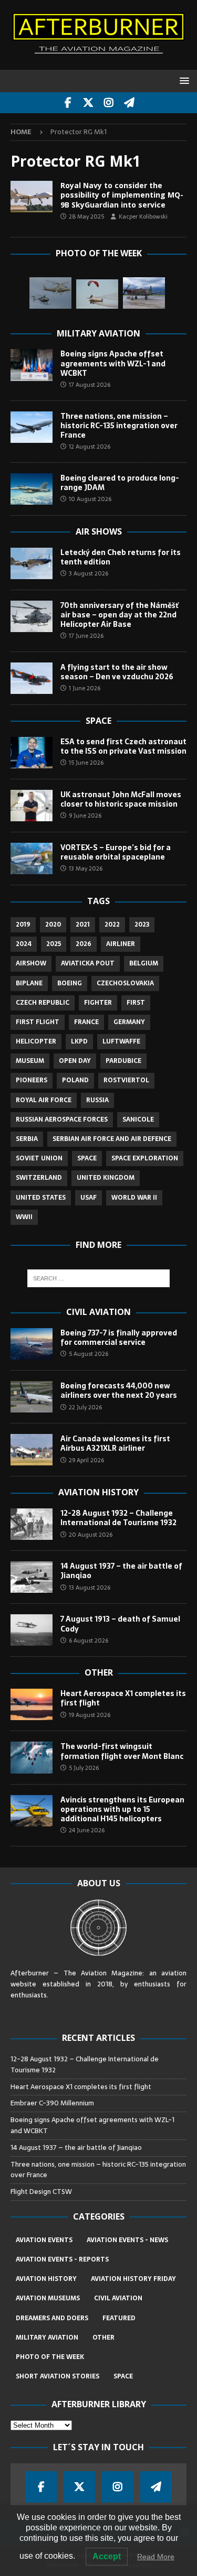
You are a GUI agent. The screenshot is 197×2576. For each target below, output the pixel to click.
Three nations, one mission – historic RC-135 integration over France (119, 426)
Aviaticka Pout (88, 963)
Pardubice (123, 1061)
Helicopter (36, 1041)
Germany (129, 1022)
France (86, 1022)
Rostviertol (126, 1080)
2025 (54, 944)
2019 (23, 925)
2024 (24, 944)
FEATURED (119, 2318)
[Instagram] (109, 103)
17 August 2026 (90, 385)
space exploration (145, 1158)
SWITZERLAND (39, 1178)
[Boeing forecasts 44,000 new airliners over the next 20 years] (32, 1397)
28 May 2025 (86, 216)
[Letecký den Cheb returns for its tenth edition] (32, 563)
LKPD (79, 1041)
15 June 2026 (86, 763)
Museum (30, 1061)
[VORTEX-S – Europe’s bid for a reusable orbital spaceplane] (32, 858)
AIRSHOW (31, 963)
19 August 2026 (90, 1715)
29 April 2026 (86, 1460)
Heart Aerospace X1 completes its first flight (123, 1698)
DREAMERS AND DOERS (52, 2318)
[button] (183, 80)
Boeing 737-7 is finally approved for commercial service (119, 1338)
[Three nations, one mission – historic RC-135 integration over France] (32, 427)
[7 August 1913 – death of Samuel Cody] (32, 1630)
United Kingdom (106, 1178)
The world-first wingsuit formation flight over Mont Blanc (122, 1751)
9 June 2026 (85, 816)
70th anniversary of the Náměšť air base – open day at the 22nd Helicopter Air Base (120, 615)
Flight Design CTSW (41, 2192)
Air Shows (99, 531)
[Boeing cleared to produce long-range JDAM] (32, 489)
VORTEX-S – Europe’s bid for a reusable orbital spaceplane (116, 852)
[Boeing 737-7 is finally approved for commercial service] (32, 1344)
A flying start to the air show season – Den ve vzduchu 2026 (117, 672)
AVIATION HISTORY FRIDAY (133, 2279)
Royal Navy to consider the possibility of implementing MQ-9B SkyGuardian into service (122, 195)
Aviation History (98, 1492)
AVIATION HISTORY (46, 2279)
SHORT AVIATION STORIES (58, 2376)
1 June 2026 (85, 688)
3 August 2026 (89, 573)
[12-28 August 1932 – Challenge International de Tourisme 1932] (32, 1524)
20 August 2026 (91, 1535)
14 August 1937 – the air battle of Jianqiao (121, 1571)
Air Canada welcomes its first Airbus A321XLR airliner (115, 1443)
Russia (97, 1100)
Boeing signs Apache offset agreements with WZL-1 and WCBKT (113, 363)
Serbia (27, 1139)
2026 (84, 944)
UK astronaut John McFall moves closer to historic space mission (121, 799)
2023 (142, 925)
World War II (134, 1198)
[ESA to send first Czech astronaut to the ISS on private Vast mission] (32, 753)
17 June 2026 (86, 636)
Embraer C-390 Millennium (52, 2103)
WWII (24, 1217)
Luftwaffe (121, 1041)
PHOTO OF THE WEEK (50, 2357)
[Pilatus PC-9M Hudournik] (144, 293)
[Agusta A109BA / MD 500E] (50, 293)
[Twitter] (89, 103)
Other (99, 1672)
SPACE (123, 2376)
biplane (29, 983)
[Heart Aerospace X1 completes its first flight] (32, 1704)
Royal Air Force (44, 1100)
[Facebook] (68, 103)
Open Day (75, 1061)
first (136, 1003)
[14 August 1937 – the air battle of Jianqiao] (32, 1577)
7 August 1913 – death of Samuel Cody (120, 1624)
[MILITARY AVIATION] (32, 197)
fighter (98, 1003)
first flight (38, 1022)
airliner (121, 944)
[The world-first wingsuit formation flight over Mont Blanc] (32, 1757)
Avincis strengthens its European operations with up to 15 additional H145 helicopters (122, 1809)
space (87, 1158)
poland (75, 1080)
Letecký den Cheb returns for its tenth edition (121, 557)
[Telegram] (129, 103)
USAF (89, 1198)
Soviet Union (39, 1158)
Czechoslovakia (125, 983)
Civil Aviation (98, 1312)
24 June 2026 (87, 1830)
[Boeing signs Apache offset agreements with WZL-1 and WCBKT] (32, 365)
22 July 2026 (85, 1407)
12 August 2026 (90, 447)
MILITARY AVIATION (47, 2338)
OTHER (103, 2338)
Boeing (70, 983)
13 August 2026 (90, 1588)
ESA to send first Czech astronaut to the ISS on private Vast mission (123, 746)
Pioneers (32, 1080)
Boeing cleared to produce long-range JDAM (120, 483)
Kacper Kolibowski (143, 216)
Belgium (144, 963)
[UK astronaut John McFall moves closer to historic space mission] (32, 806)
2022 (112, 925)
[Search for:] (99, 1278)
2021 (83, 925)
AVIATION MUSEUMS (48, 2298)
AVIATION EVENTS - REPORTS (62, 2259)
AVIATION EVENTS (44, 2240)
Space (98, 721)
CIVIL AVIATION (118, 2298)
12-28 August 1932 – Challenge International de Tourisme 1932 (118, 1518)
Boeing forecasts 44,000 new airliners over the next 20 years (119, 1390)
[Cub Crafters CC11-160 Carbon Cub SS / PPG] (97, 294)
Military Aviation (98, 333)
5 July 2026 (84, 1768)
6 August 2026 (89, 1640)
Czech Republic (43, 1003)
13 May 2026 (86, 868)
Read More (156, 2557)
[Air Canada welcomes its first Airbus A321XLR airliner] (32, 1450)
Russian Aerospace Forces (62, 1119)
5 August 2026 (89, 1354)
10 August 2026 (90, 499)
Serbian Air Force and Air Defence (112, 1139)
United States (41, 1198)
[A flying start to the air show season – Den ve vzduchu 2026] (32, 678)
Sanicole (138, 1119)
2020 (53, 925)
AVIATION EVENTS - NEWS (127, 2240)
